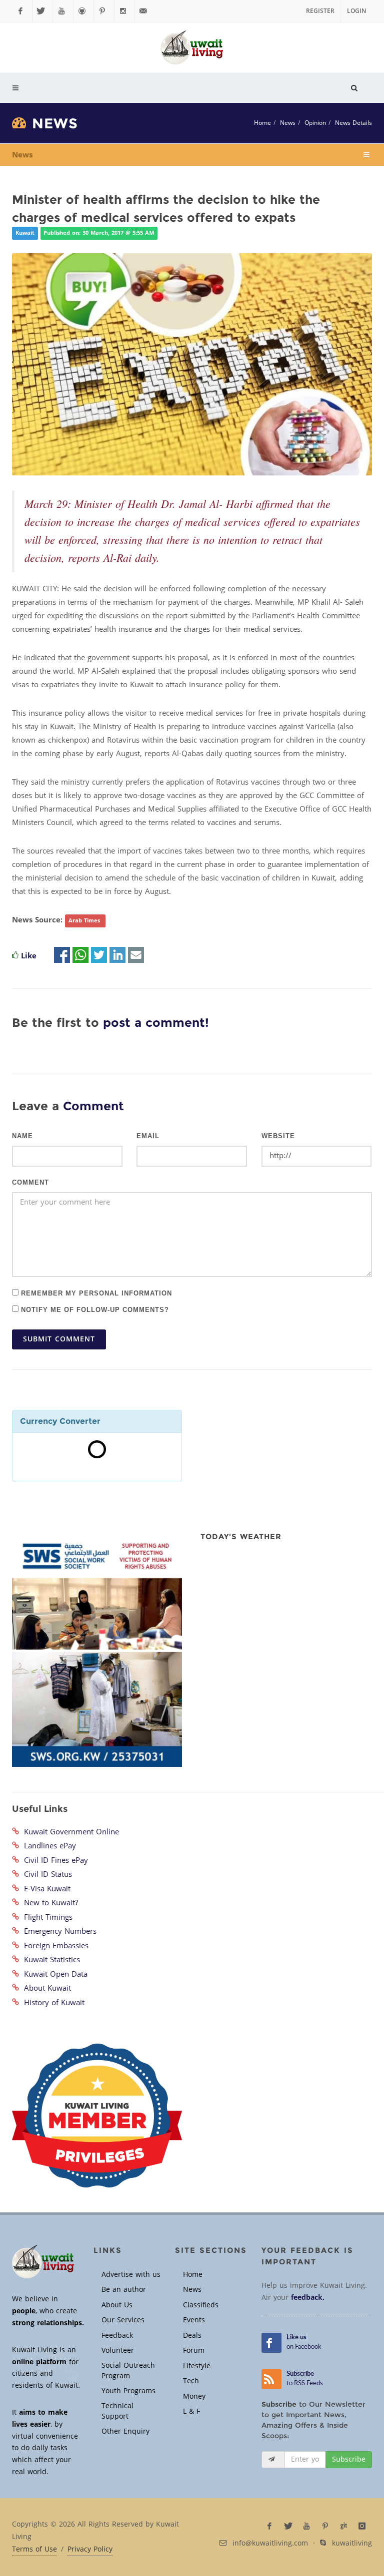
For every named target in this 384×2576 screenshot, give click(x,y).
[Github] (83, 11)
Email (148, 1136)
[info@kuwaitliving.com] (145, 11)
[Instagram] (124, 11)
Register (320, 11)
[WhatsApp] (80, 956)
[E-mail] (136, 956)
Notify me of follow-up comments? (94, 1309)
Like (29, 956)
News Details (353, 123)
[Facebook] (22, 11)
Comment (30, 1183)
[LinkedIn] (117, 956)
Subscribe (349, 2459)
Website (278, 1136)
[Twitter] (42, 11)
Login (356, 11)
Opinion (315, 123)
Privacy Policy (90, 2550)
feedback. (308, 2298)
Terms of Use (34, 2550)
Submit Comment (59, 1339)
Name (22, 1136)
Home (262, 123)
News (288, 123)
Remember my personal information (95, 1293)
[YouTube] (63, 11)
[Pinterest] (104, 11)
